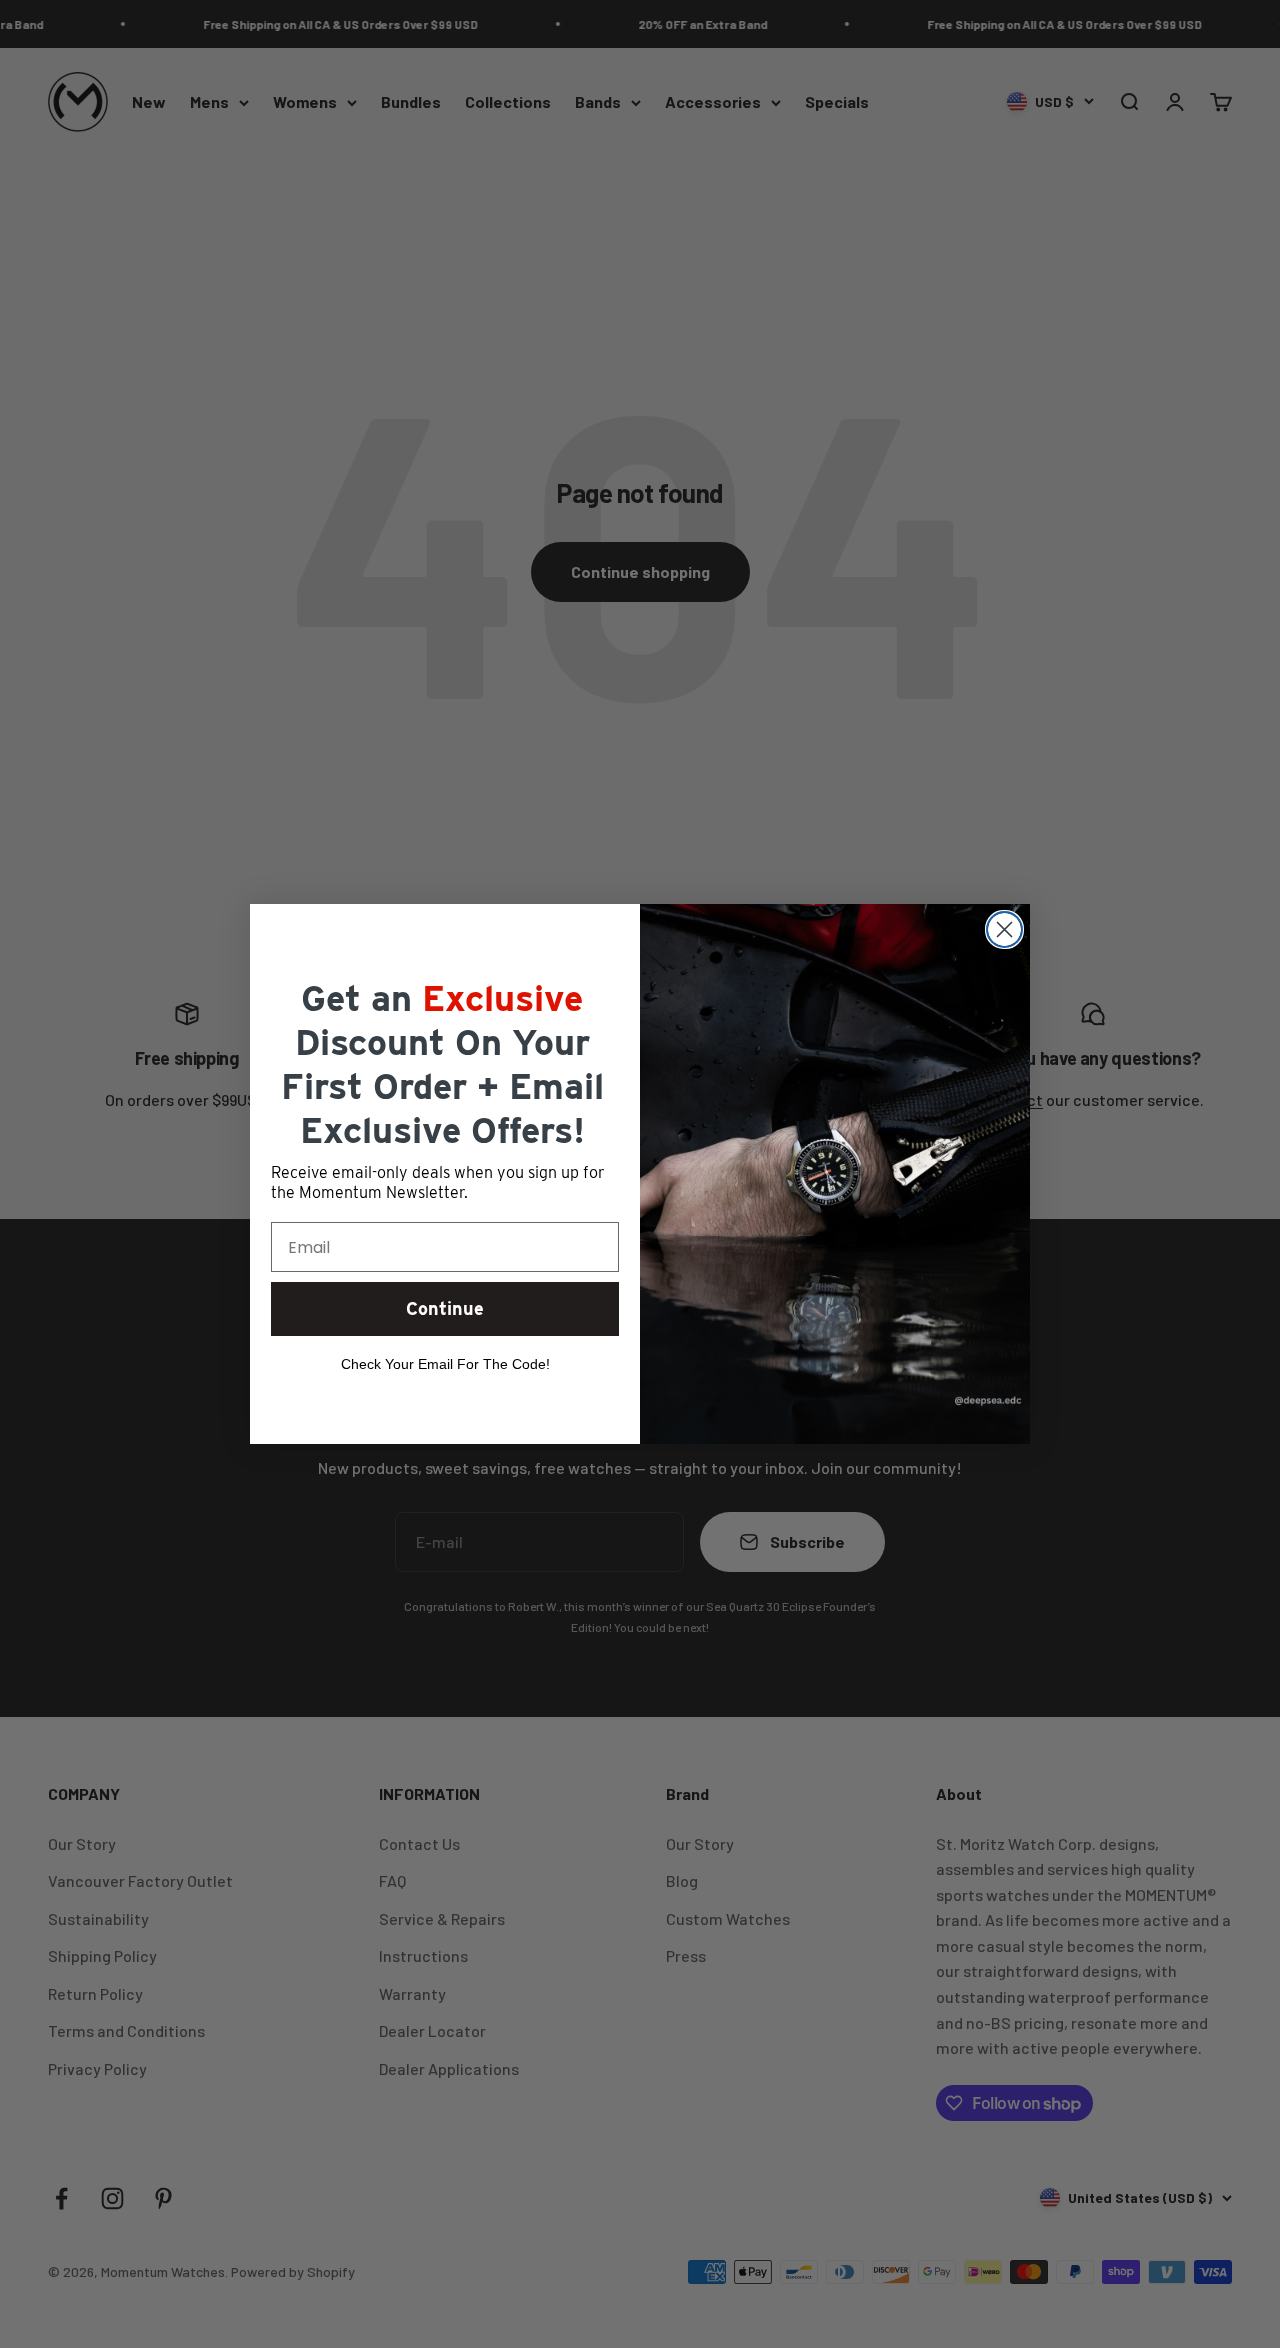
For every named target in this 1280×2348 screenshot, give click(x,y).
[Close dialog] (1004, 929)
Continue (445, 1308)
